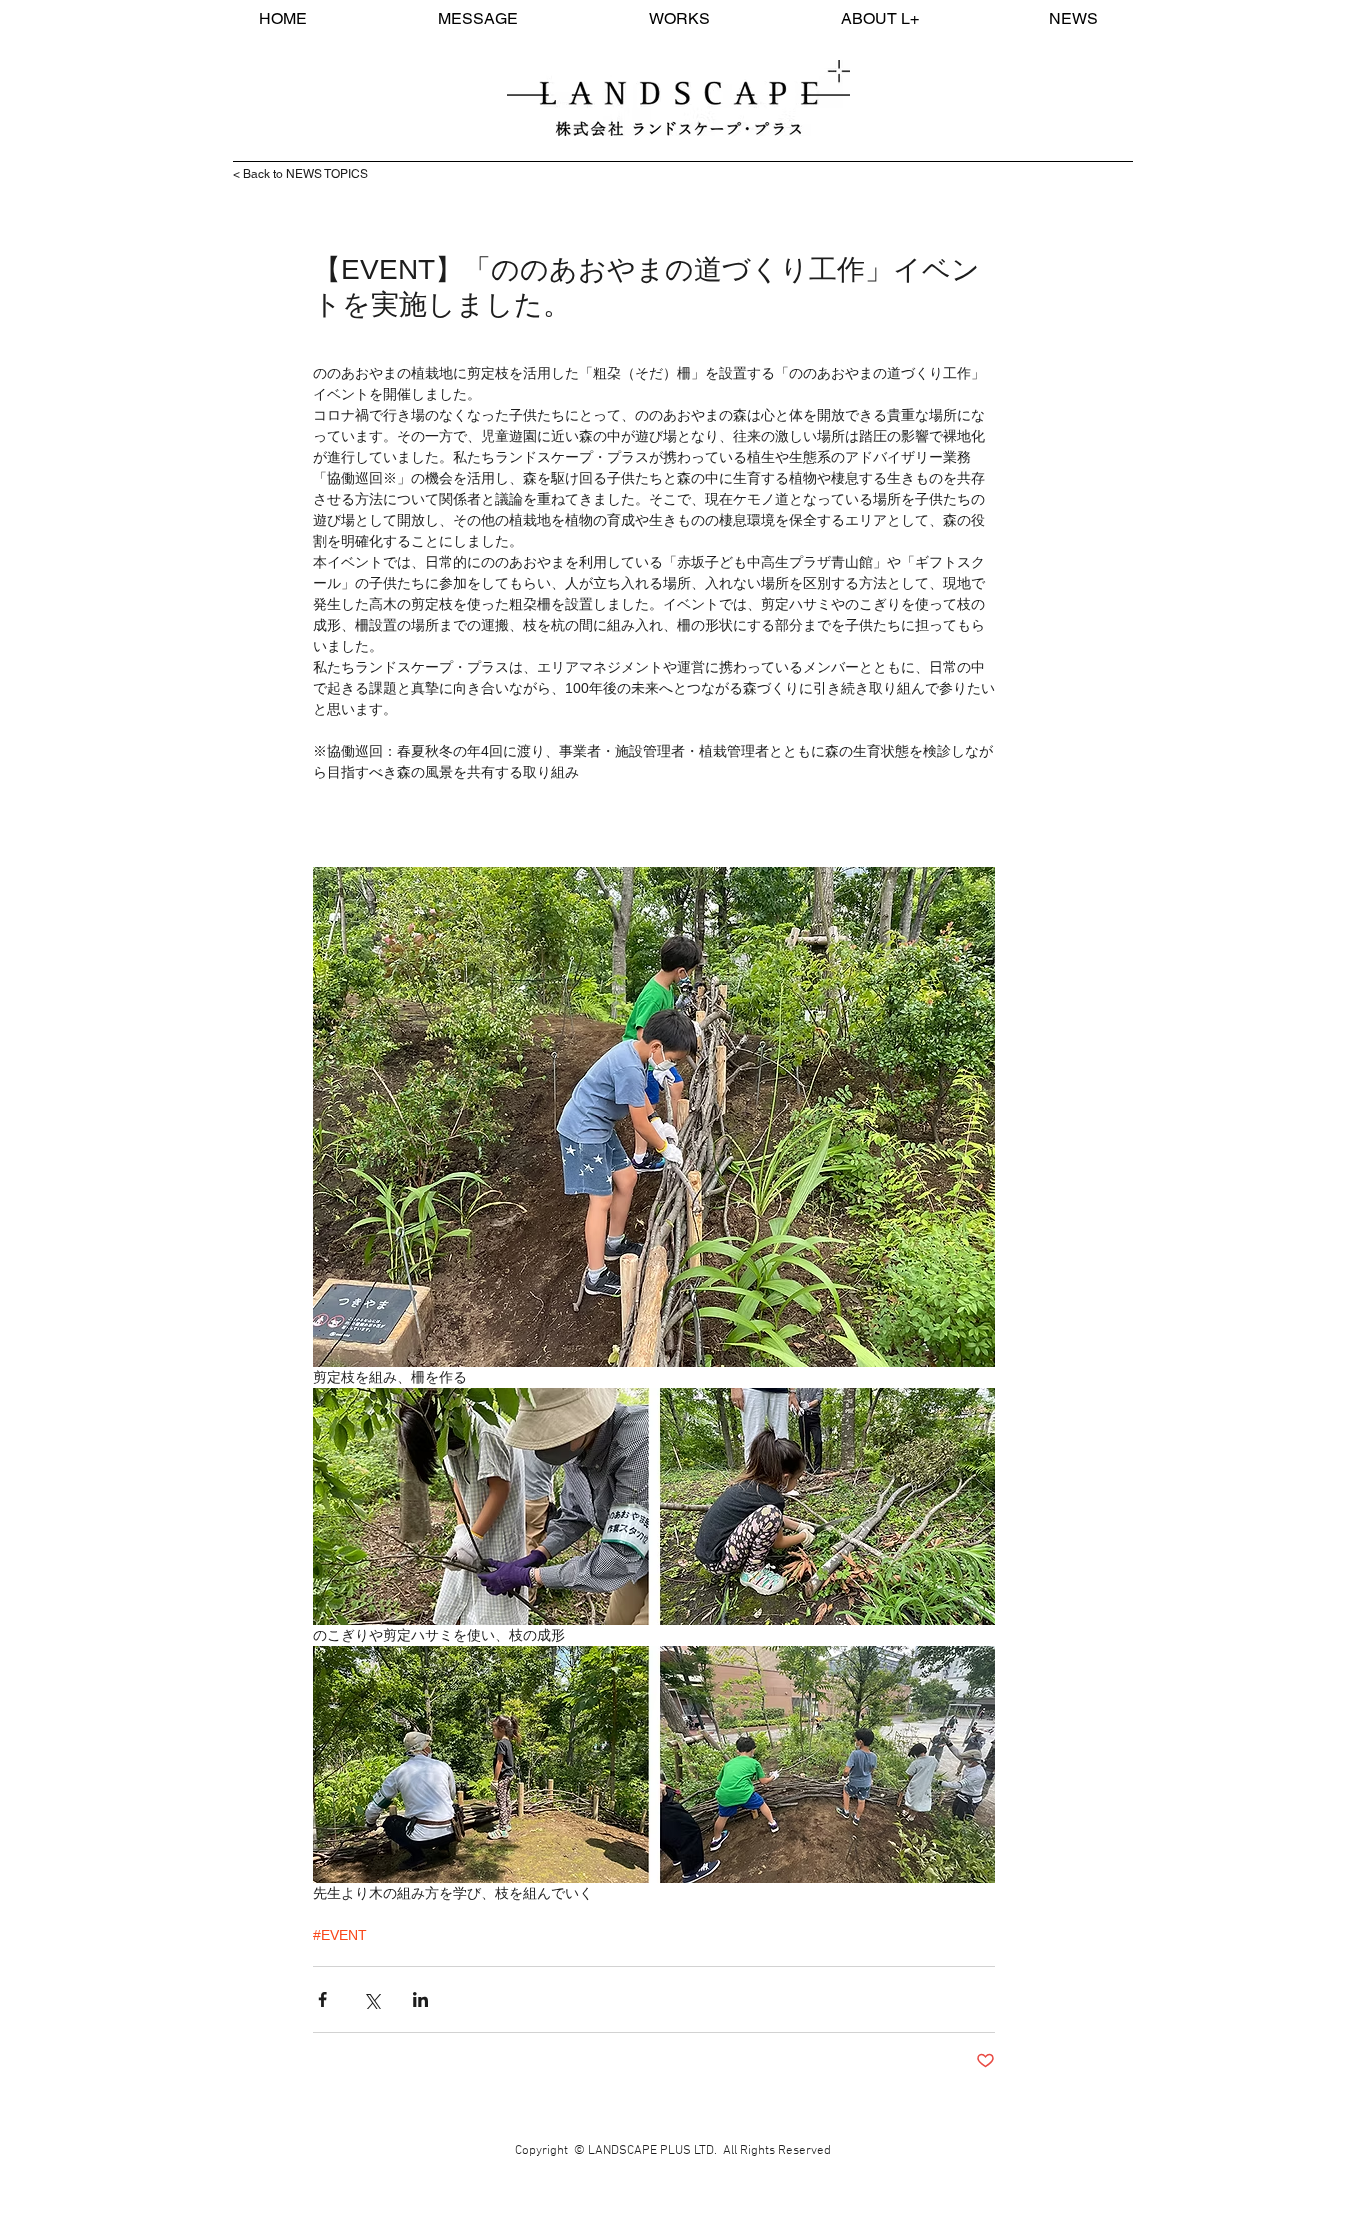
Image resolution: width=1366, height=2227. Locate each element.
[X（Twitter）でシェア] (371, 1999)
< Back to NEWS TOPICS (300, 174)
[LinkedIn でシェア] (420, 1999)
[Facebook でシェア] (322, 1999)
